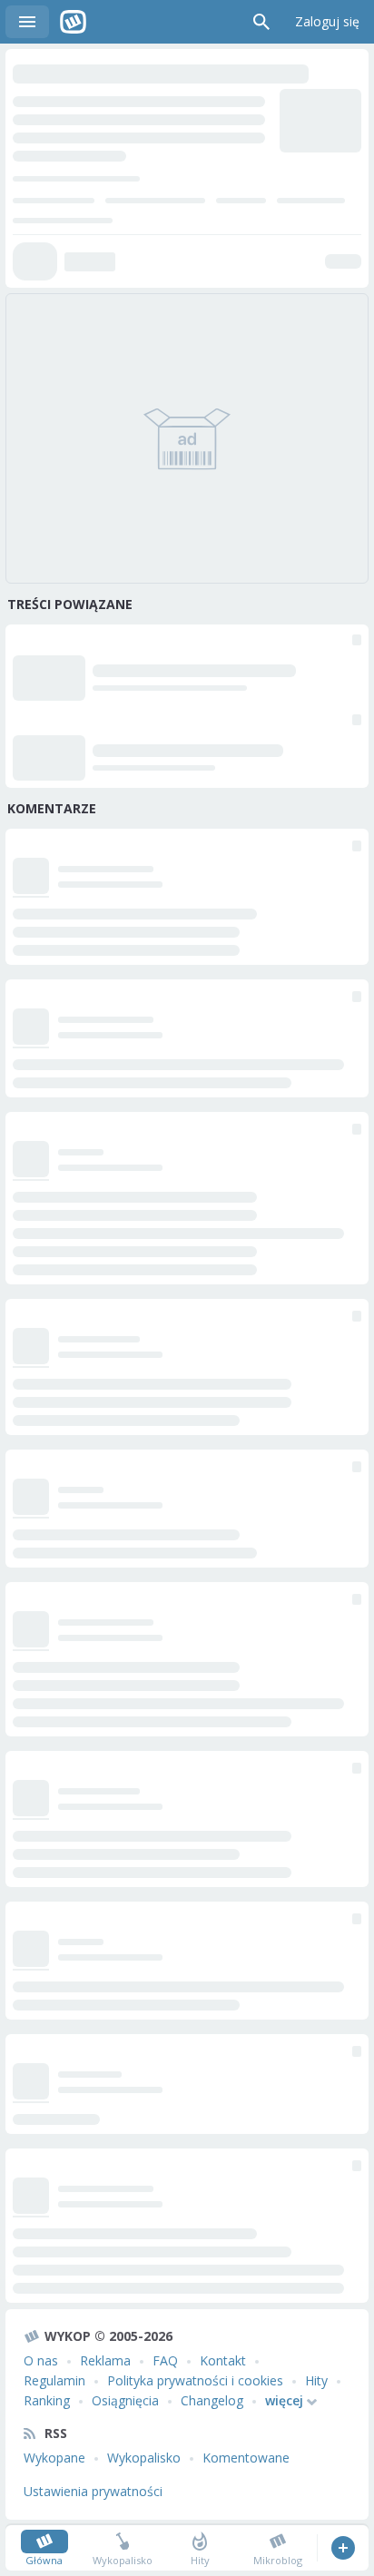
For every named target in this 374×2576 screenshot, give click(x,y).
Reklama (105, 2360)
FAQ (165, 2360)
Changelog (212, 2400)
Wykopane (54, 2458)
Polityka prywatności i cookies (195, 2380)
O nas (41, 2360)
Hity (316, 2380)
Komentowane (246, 2458)
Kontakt (223, 2360)
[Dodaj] (343, 2548)
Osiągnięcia (125, 2400)
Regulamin (54, 2380)
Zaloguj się (327, 21)
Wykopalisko (144, 2458)
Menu (27, 22)
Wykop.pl (73, 22)
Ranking (47, 2400)
